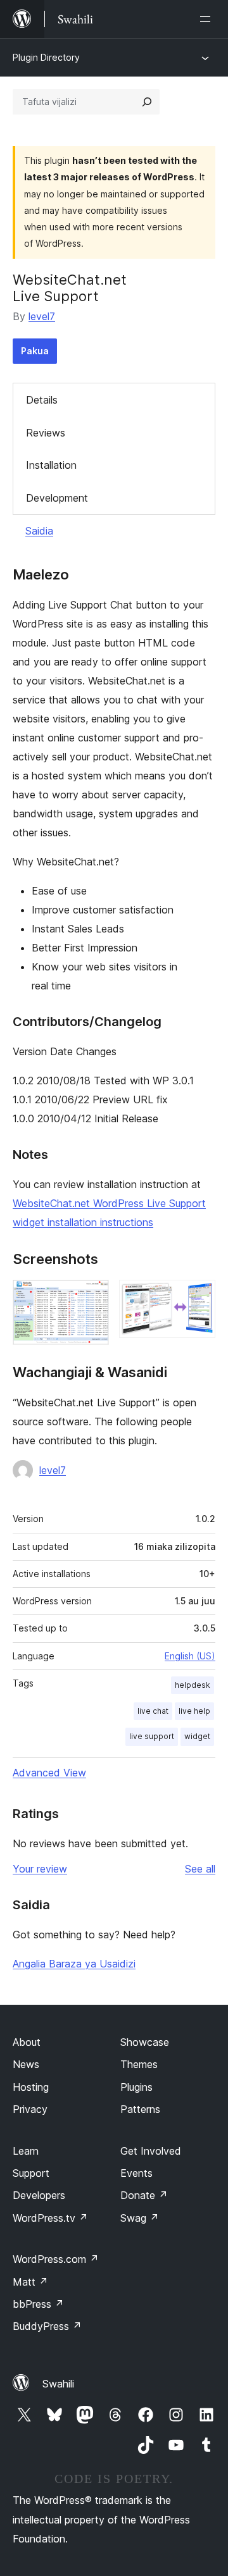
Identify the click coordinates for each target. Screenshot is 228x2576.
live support (152, 1736)
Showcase (145, 2042)
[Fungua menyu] (208, 19)
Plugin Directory (46, 57)
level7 (42, 316)
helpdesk (193, 1685)
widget (197, 1736)
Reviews (46, 433)
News (26, 2064)
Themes (139, 2064)
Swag (140, 2218)
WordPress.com (56, 2259)
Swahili (58, 2384)
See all (200, 1869)
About (27, 2042)
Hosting (31, 2087)
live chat (153, 1711)
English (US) (190, 1656)
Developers (39, 2195)
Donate (144, 2195)
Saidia (39, 531)
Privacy (30, 2109)
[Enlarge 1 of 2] (92, 1297)
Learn (26, 2151)
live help (194, 1711)
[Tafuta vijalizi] (147, 102)
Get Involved (151, 2151)
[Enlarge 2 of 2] (198, 1297)
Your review (40, 1869)
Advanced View (49, 1773)
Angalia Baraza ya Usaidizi (74, 1964)
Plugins (136, 2087)
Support (31, 2173)
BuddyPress (47, 2326)
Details (42, 400)
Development (57, 498)
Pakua (35, 351)
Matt (30, 2282)
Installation (51, 465)
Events (136, 2173)
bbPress (38, 2304)
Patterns (140, 2109)
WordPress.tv (50, 2218)
